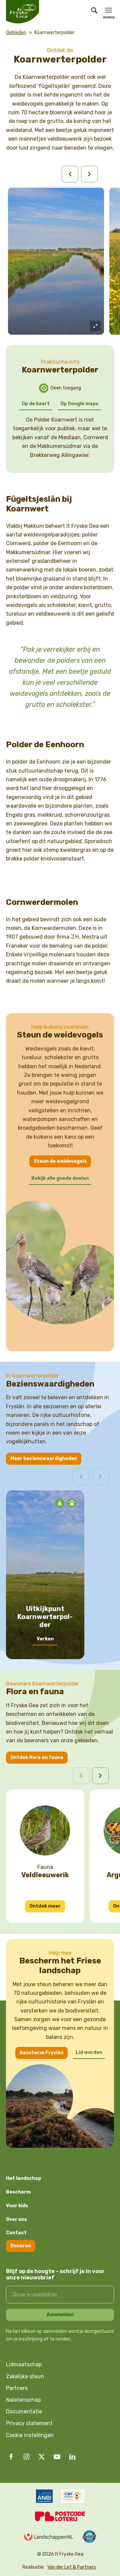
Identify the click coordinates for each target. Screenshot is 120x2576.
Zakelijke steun (25, 2376)
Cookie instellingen (30, 2435)
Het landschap (23, 2178)
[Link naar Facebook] (11, 2457)
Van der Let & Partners (72, 2567)
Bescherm (18, 2192)
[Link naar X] (42, 2457)
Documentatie (24, 2411)
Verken (45, 1639)
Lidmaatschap (24, 2364)
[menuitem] (91, 12)
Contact (16, 2233)
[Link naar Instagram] (26, 2457)
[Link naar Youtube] (57, 2457)
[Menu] (108, 10)
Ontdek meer (45, 1906)
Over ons (16, 2219)
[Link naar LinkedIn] (72, 2457)
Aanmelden (60, 2315)
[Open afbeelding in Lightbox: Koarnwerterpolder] (95, 326)
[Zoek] (91, 12)
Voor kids (17, 2206)
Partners (17, 2388)
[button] (100, 1776)
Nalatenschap (23, 2400)
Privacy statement (29, 2423)
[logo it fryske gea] (31, 12)
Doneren (21, 2246)
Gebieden (16, 33)
